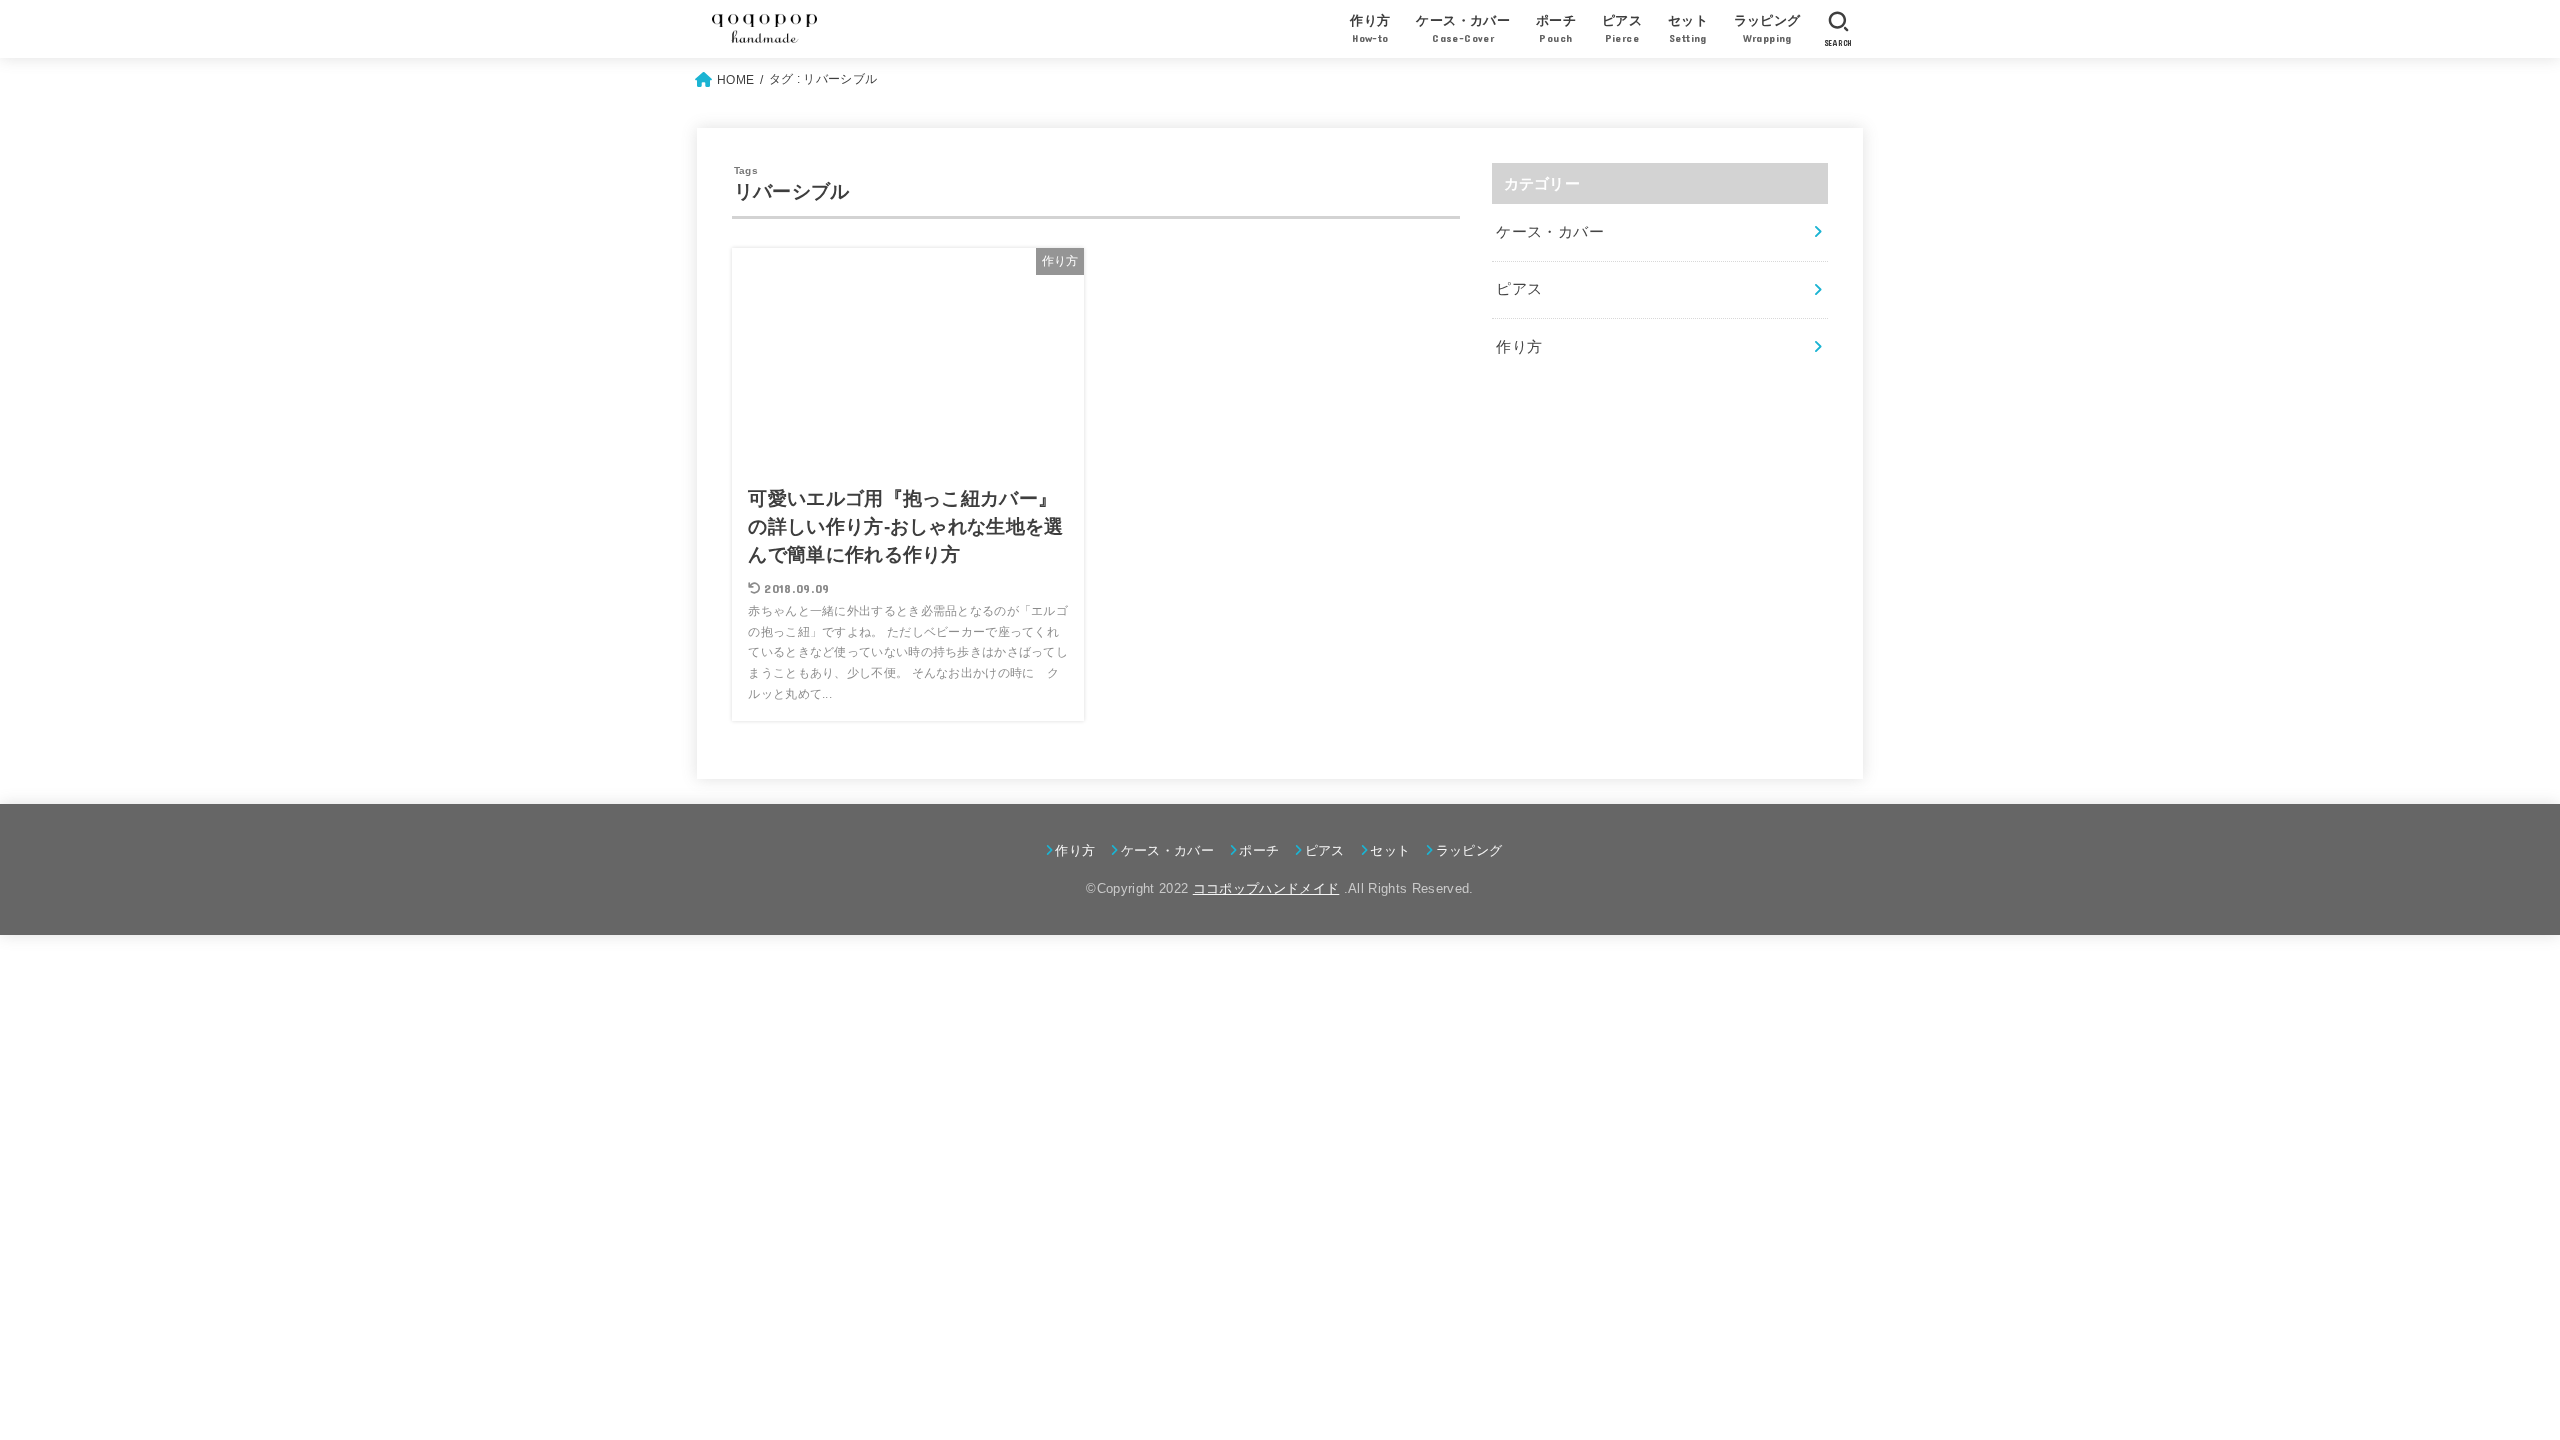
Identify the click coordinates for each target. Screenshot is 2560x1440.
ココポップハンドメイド (1266, 888)
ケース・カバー (1550, 232)
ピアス (1519, 289)
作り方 (1519, 347)
